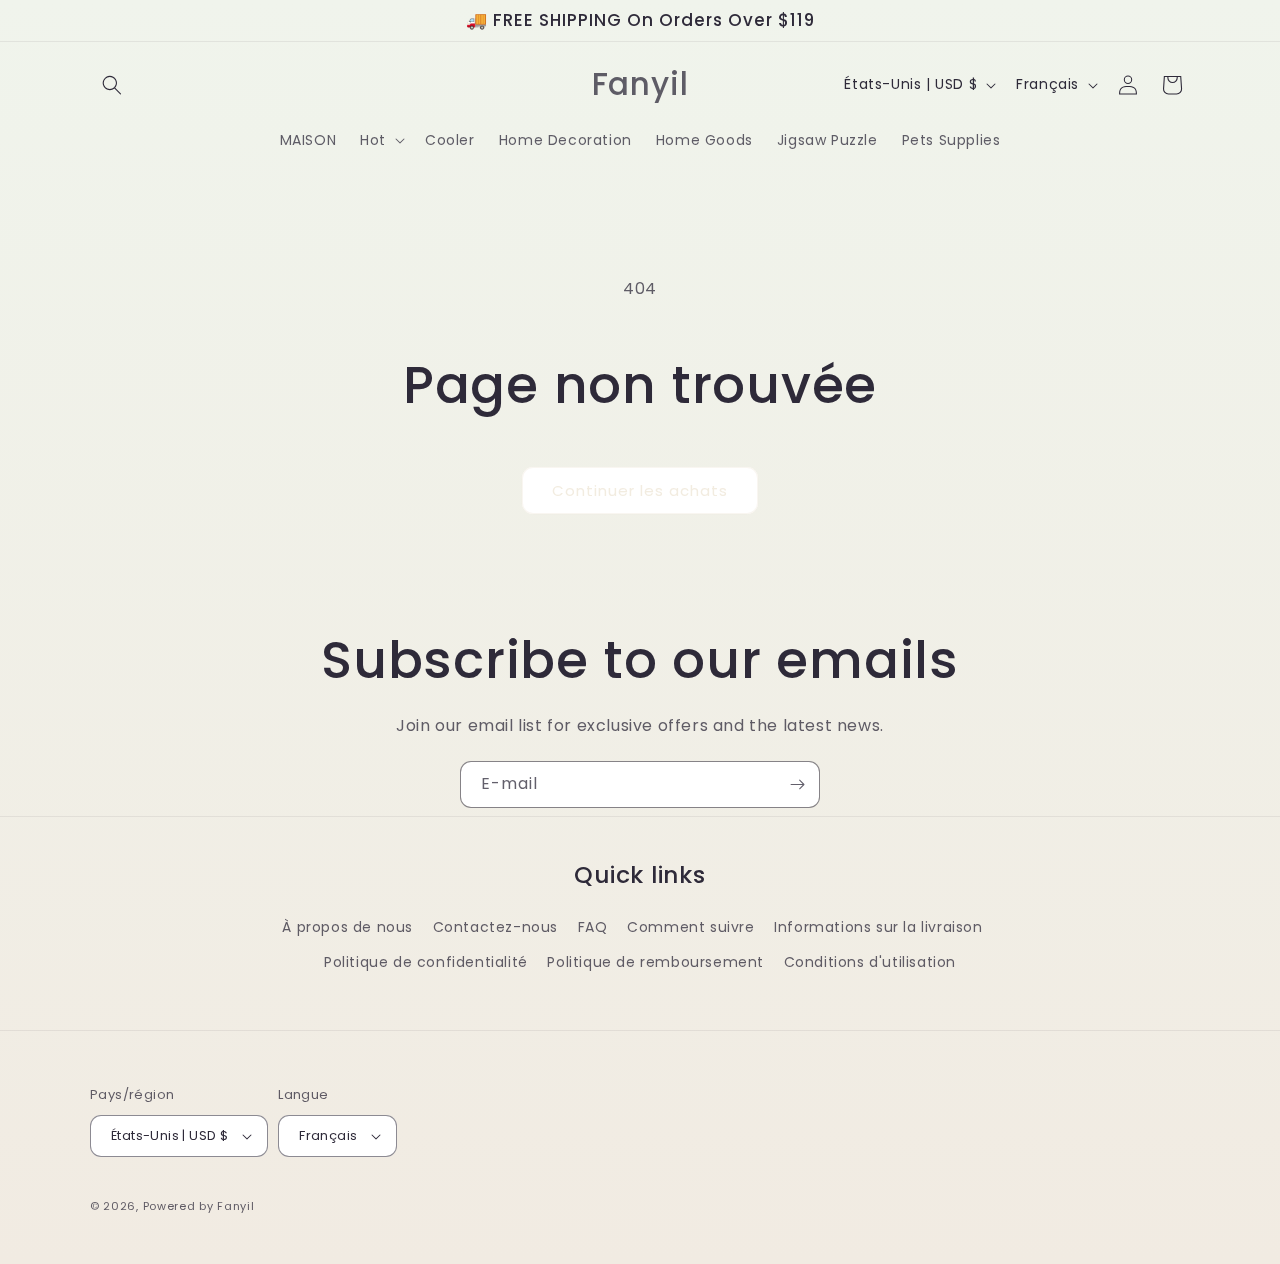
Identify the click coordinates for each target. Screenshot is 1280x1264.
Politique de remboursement (655, 962)
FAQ (593, 927)
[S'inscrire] (797, 784)
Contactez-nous (495, 927)
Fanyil (235, 1206)
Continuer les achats (640, 490)
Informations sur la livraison (878, 927)
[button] (112, 85)
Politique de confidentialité (426, 962)
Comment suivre (690, 927)
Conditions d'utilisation (870, 962)
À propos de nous (347, 927)
